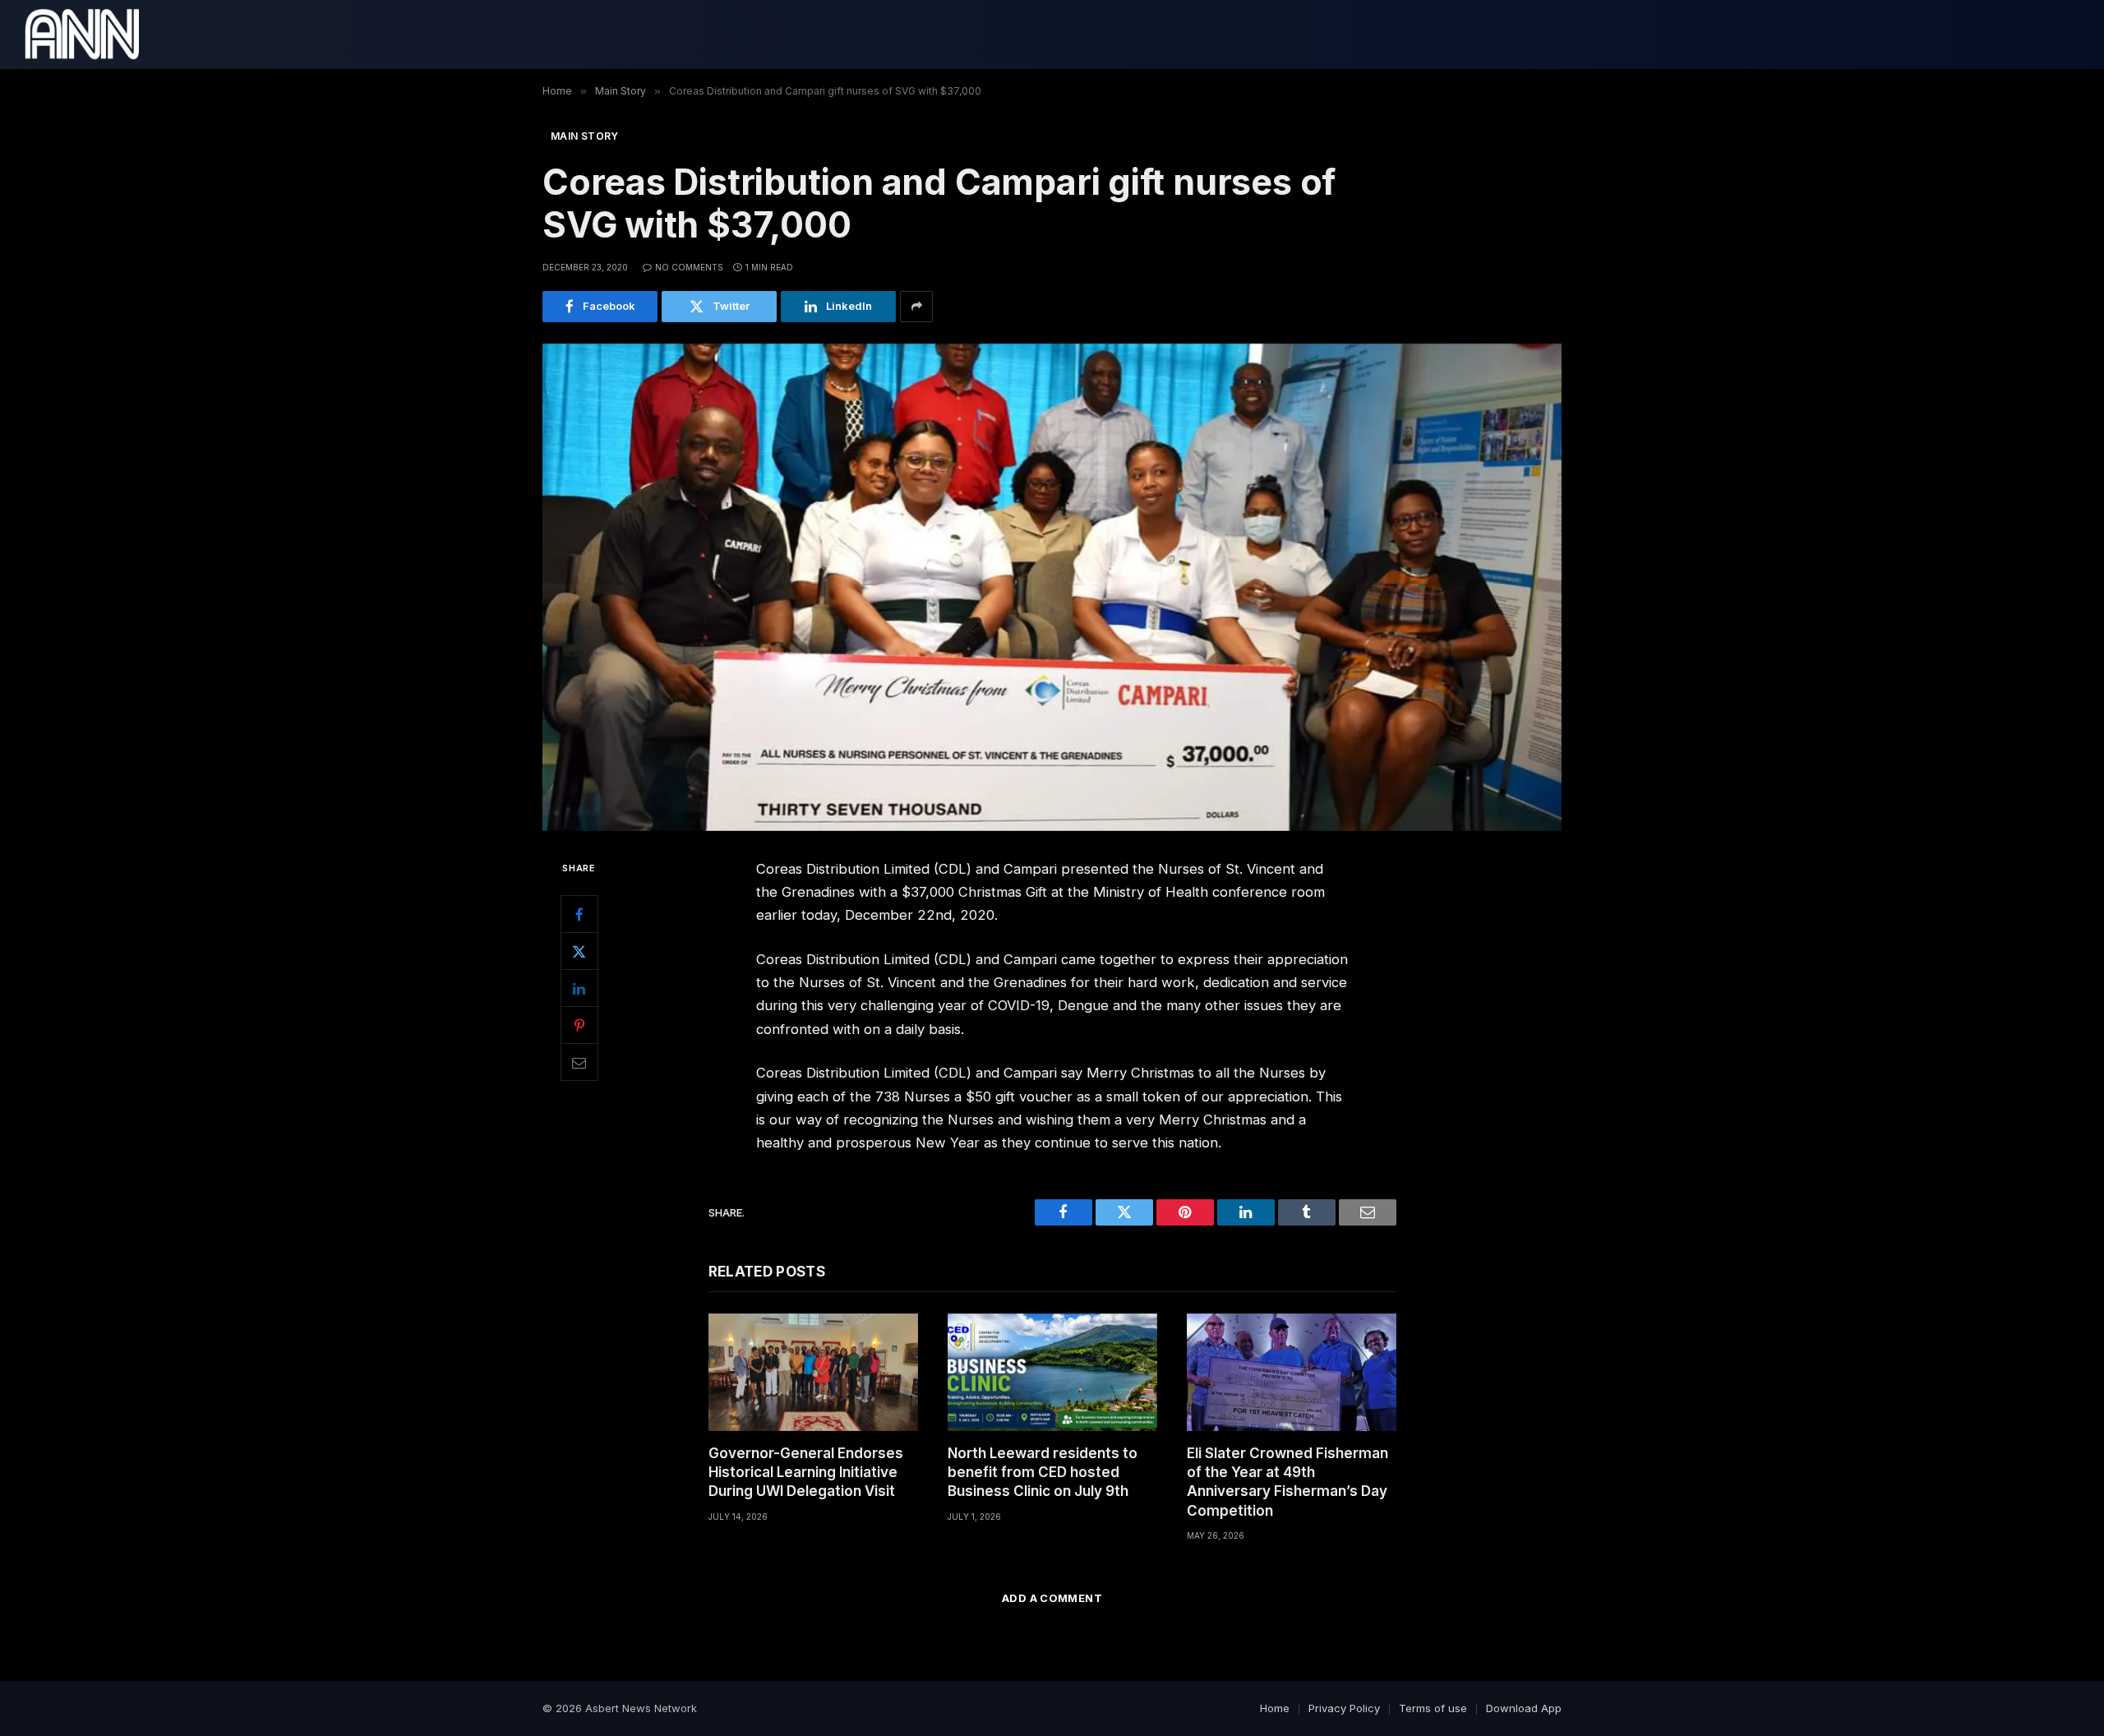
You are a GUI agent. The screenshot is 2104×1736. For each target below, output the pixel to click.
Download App (1524, 1708)
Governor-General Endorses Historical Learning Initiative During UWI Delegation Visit (806, 1472)
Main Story (585, 136)
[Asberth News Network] (82, 35)
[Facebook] (579, 914)
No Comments (689, 267)
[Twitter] (579, 951)
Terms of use (1433, 1708)
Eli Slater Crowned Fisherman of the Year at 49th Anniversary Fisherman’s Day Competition (1287, 1482)
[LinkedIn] (579, 988)
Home (1275, 1708)
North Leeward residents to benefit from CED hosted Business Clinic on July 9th (1043, 1472)
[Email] (579, 1062)
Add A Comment (1052, 1598)
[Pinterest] (579, 1025)
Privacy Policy (1344, 1708)
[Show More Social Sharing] (916, 307)
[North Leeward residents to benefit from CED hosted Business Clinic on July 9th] (1052, 1372)
